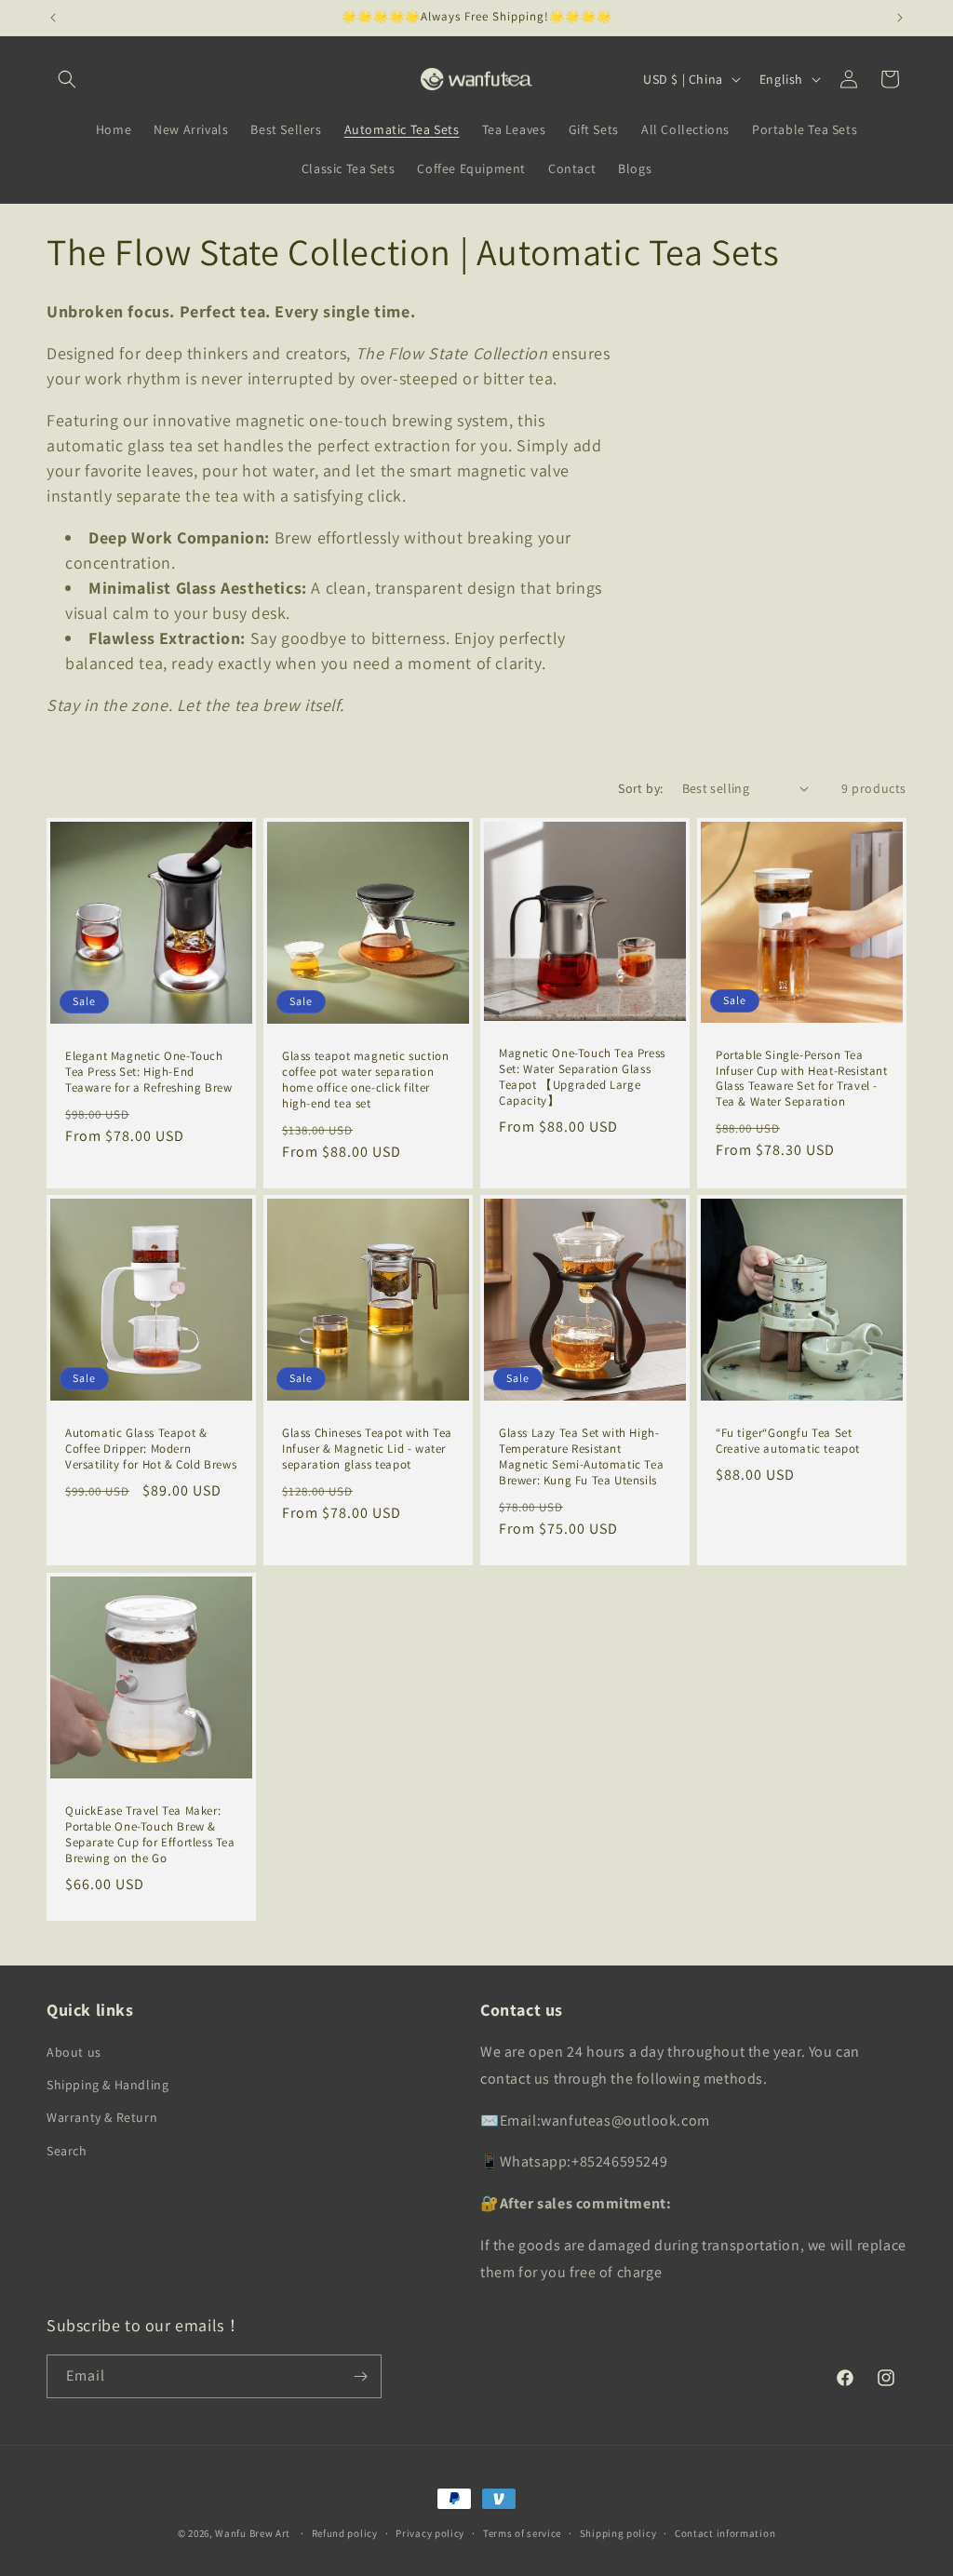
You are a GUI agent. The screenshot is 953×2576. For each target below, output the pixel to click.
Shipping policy (618, 2533)
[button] (67, 79)
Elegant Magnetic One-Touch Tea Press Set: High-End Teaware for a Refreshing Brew (148, 1072)
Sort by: (640, 788)
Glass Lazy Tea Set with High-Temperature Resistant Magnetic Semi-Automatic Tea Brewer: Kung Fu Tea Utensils (581, 1457)
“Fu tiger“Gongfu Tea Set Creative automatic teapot (788, 1441)
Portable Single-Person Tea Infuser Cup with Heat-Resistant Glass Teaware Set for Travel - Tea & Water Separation (802, 1079)
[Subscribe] (360, 2376)
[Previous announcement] (53, 18)
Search (67, 2151)
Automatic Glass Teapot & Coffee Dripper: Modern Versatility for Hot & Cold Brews (151, 1449)
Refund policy (345, 2533)
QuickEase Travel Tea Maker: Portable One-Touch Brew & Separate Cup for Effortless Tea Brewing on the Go (150, 1835)
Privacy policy (430, 2533)
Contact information (725, 2533)
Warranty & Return (102, 2117)
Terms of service (522, 2533)
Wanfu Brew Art (253, 2533)
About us (74, 2052)
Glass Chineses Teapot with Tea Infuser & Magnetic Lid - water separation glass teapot (367, 1449)
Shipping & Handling (107, 2085)
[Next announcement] (900, 18)
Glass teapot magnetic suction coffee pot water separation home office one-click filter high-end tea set (365, 1080)
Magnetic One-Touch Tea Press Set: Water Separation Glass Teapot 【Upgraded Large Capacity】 (582, 1077)
